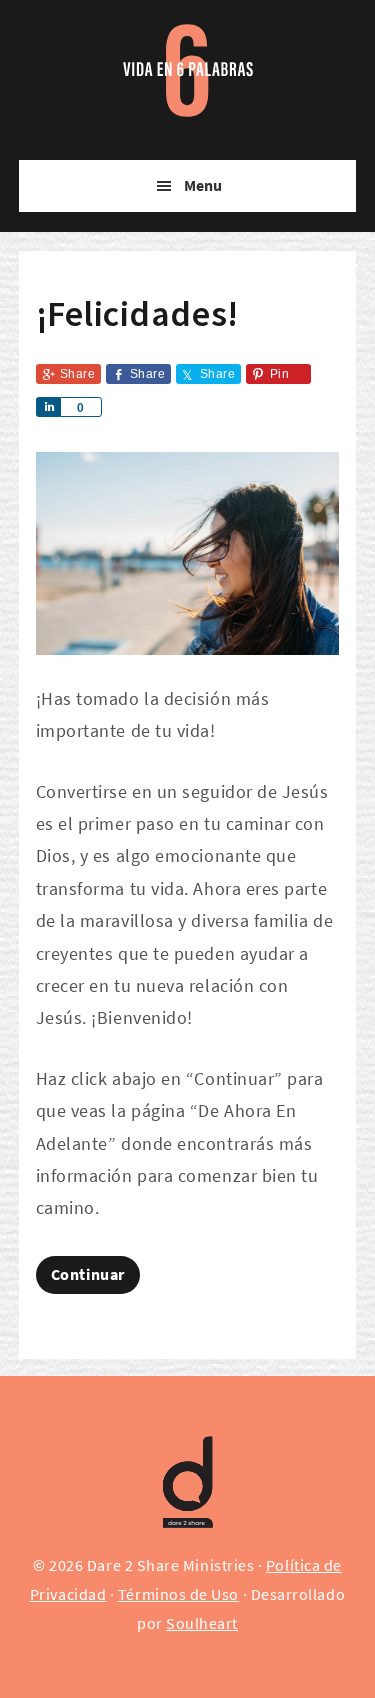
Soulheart (202, 1623)
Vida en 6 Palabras (188, 60)
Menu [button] (203, 185)
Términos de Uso (178, 1594)
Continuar (88, 1274)
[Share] (48, 407)
